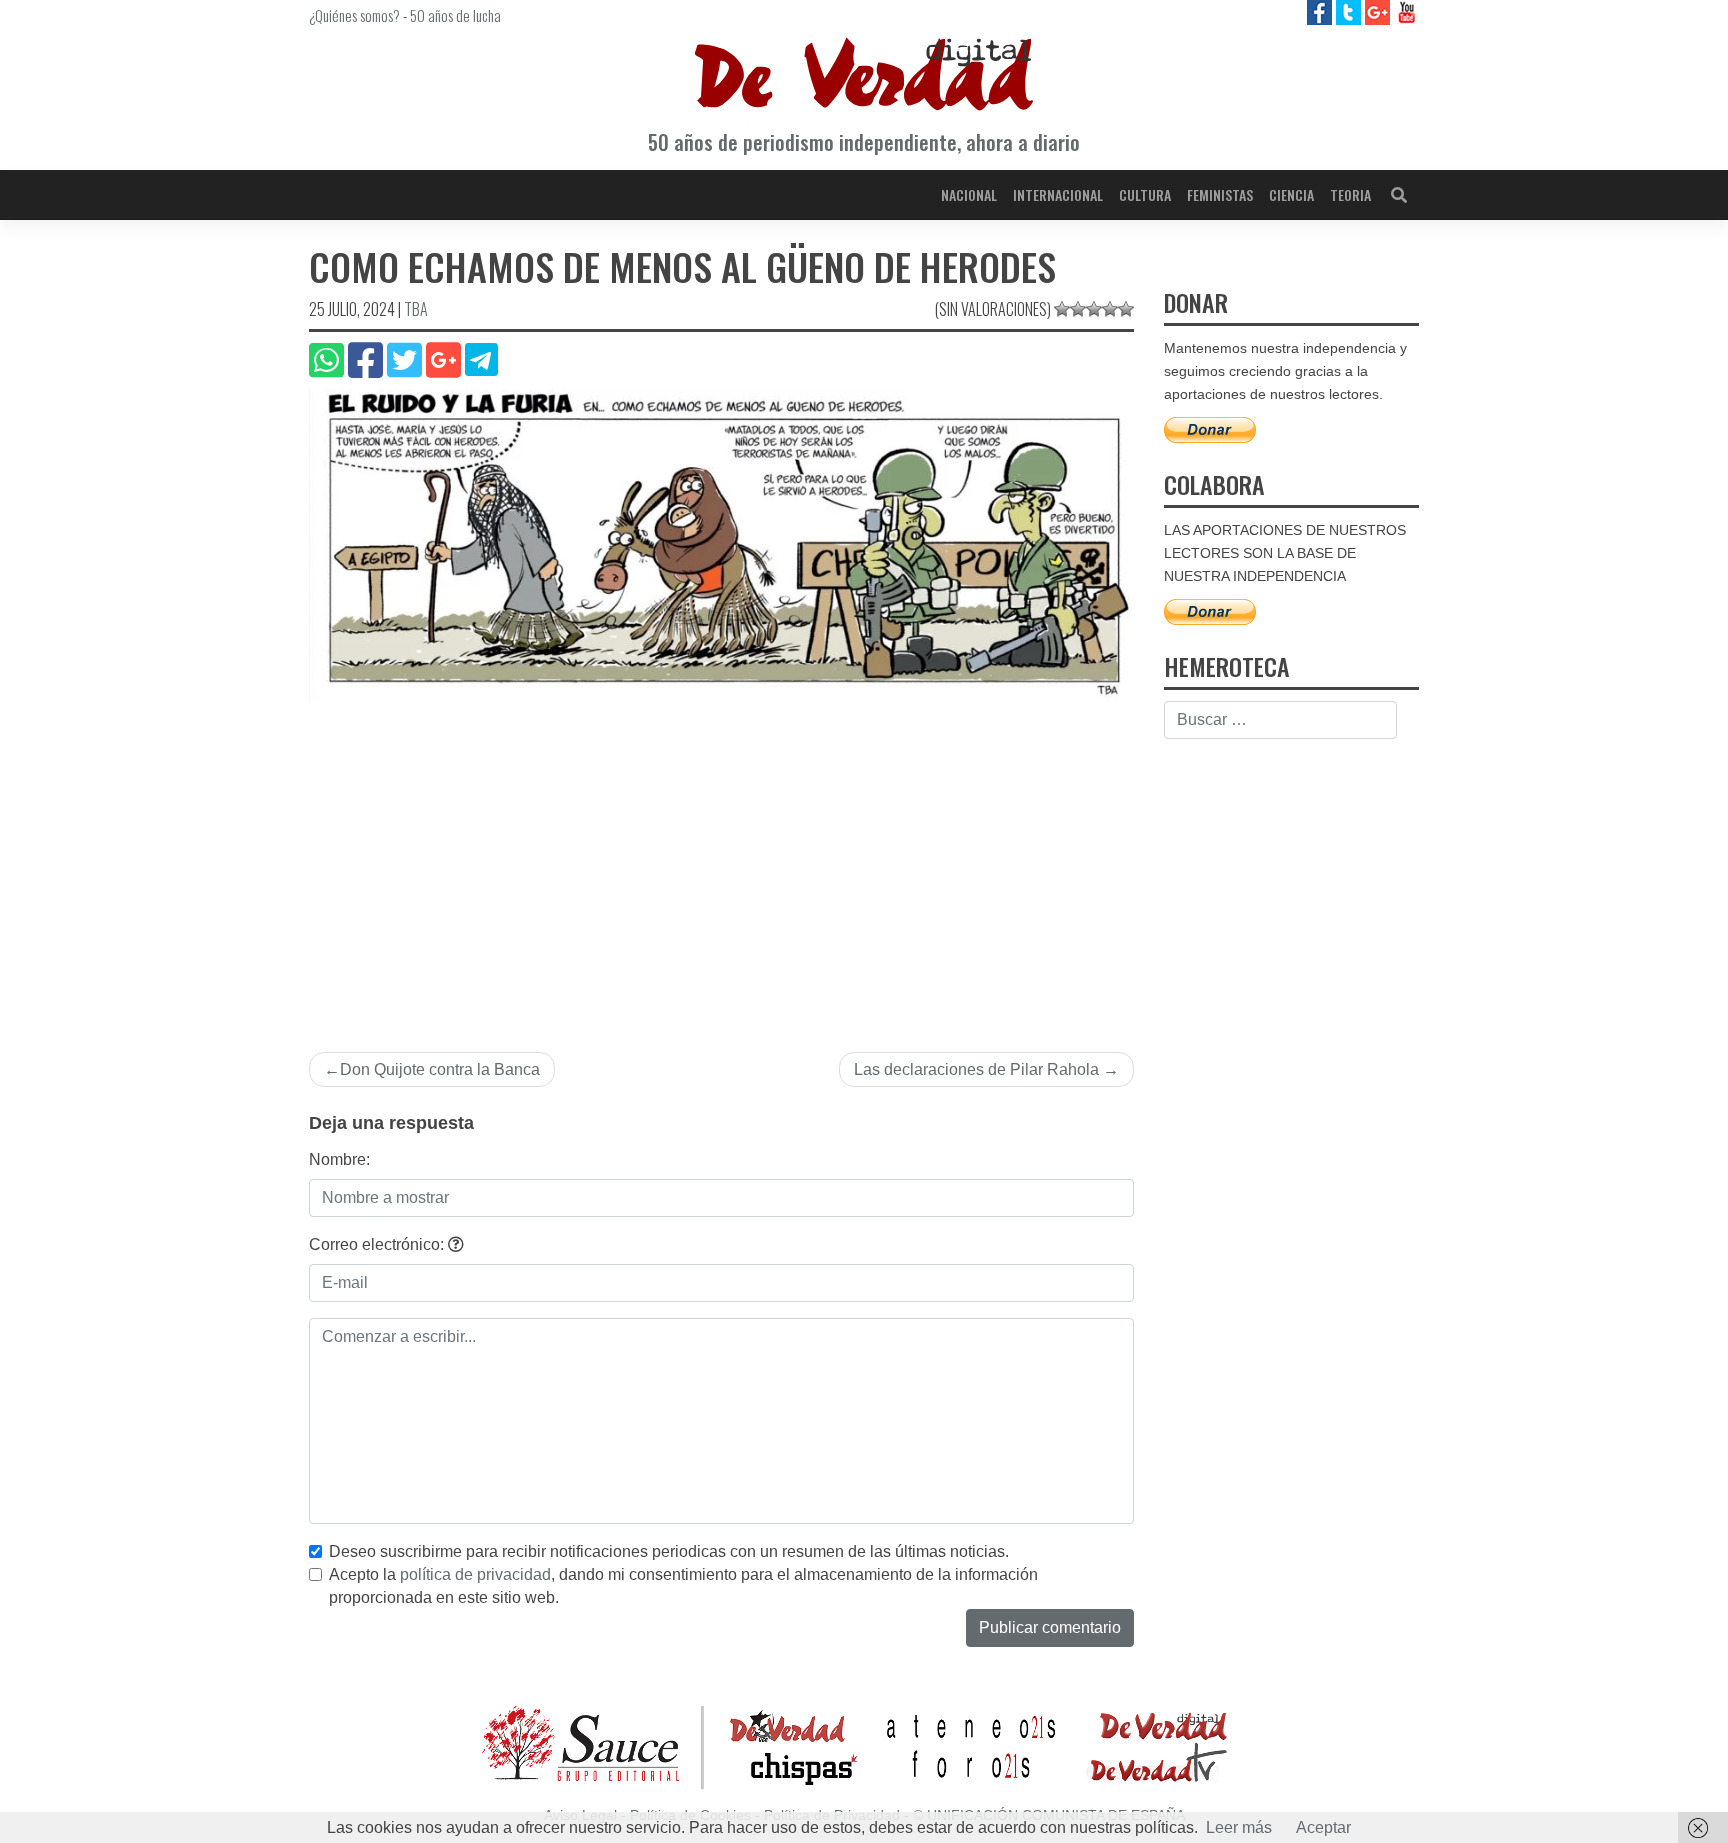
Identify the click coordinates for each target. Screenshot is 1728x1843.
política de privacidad (475, 1574)
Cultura (1145, 194)
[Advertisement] (721, 866)
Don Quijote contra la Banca (440, 1069)
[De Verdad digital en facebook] (1321, 11)
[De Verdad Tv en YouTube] (1406, 11)
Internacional (1058, 194)
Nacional (969, 194)
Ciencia (1291, 194)
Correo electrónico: (378, 1244)
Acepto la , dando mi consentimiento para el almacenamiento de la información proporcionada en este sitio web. (683, 1586)
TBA (416, 309)
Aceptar (1323, 1827)
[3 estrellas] (1094, 309)
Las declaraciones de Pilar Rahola (976, 1069)
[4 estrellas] (1110, 309)
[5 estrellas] (1126, 309)
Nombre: (339, 1159)
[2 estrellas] (1078, 309)
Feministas (1220, 194)
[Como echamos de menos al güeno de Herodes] (721, 544)
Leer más (1239, 1827)
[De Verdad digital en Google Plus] (1379, 11)
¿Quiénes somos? (354, 15)
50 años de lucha (455, 15)
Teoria (1350, 194)
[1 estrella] (1062, 309)
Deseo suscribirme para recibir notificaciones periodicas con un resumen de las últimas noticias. (669, 1551)
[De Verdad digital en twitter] (1350, 11)
